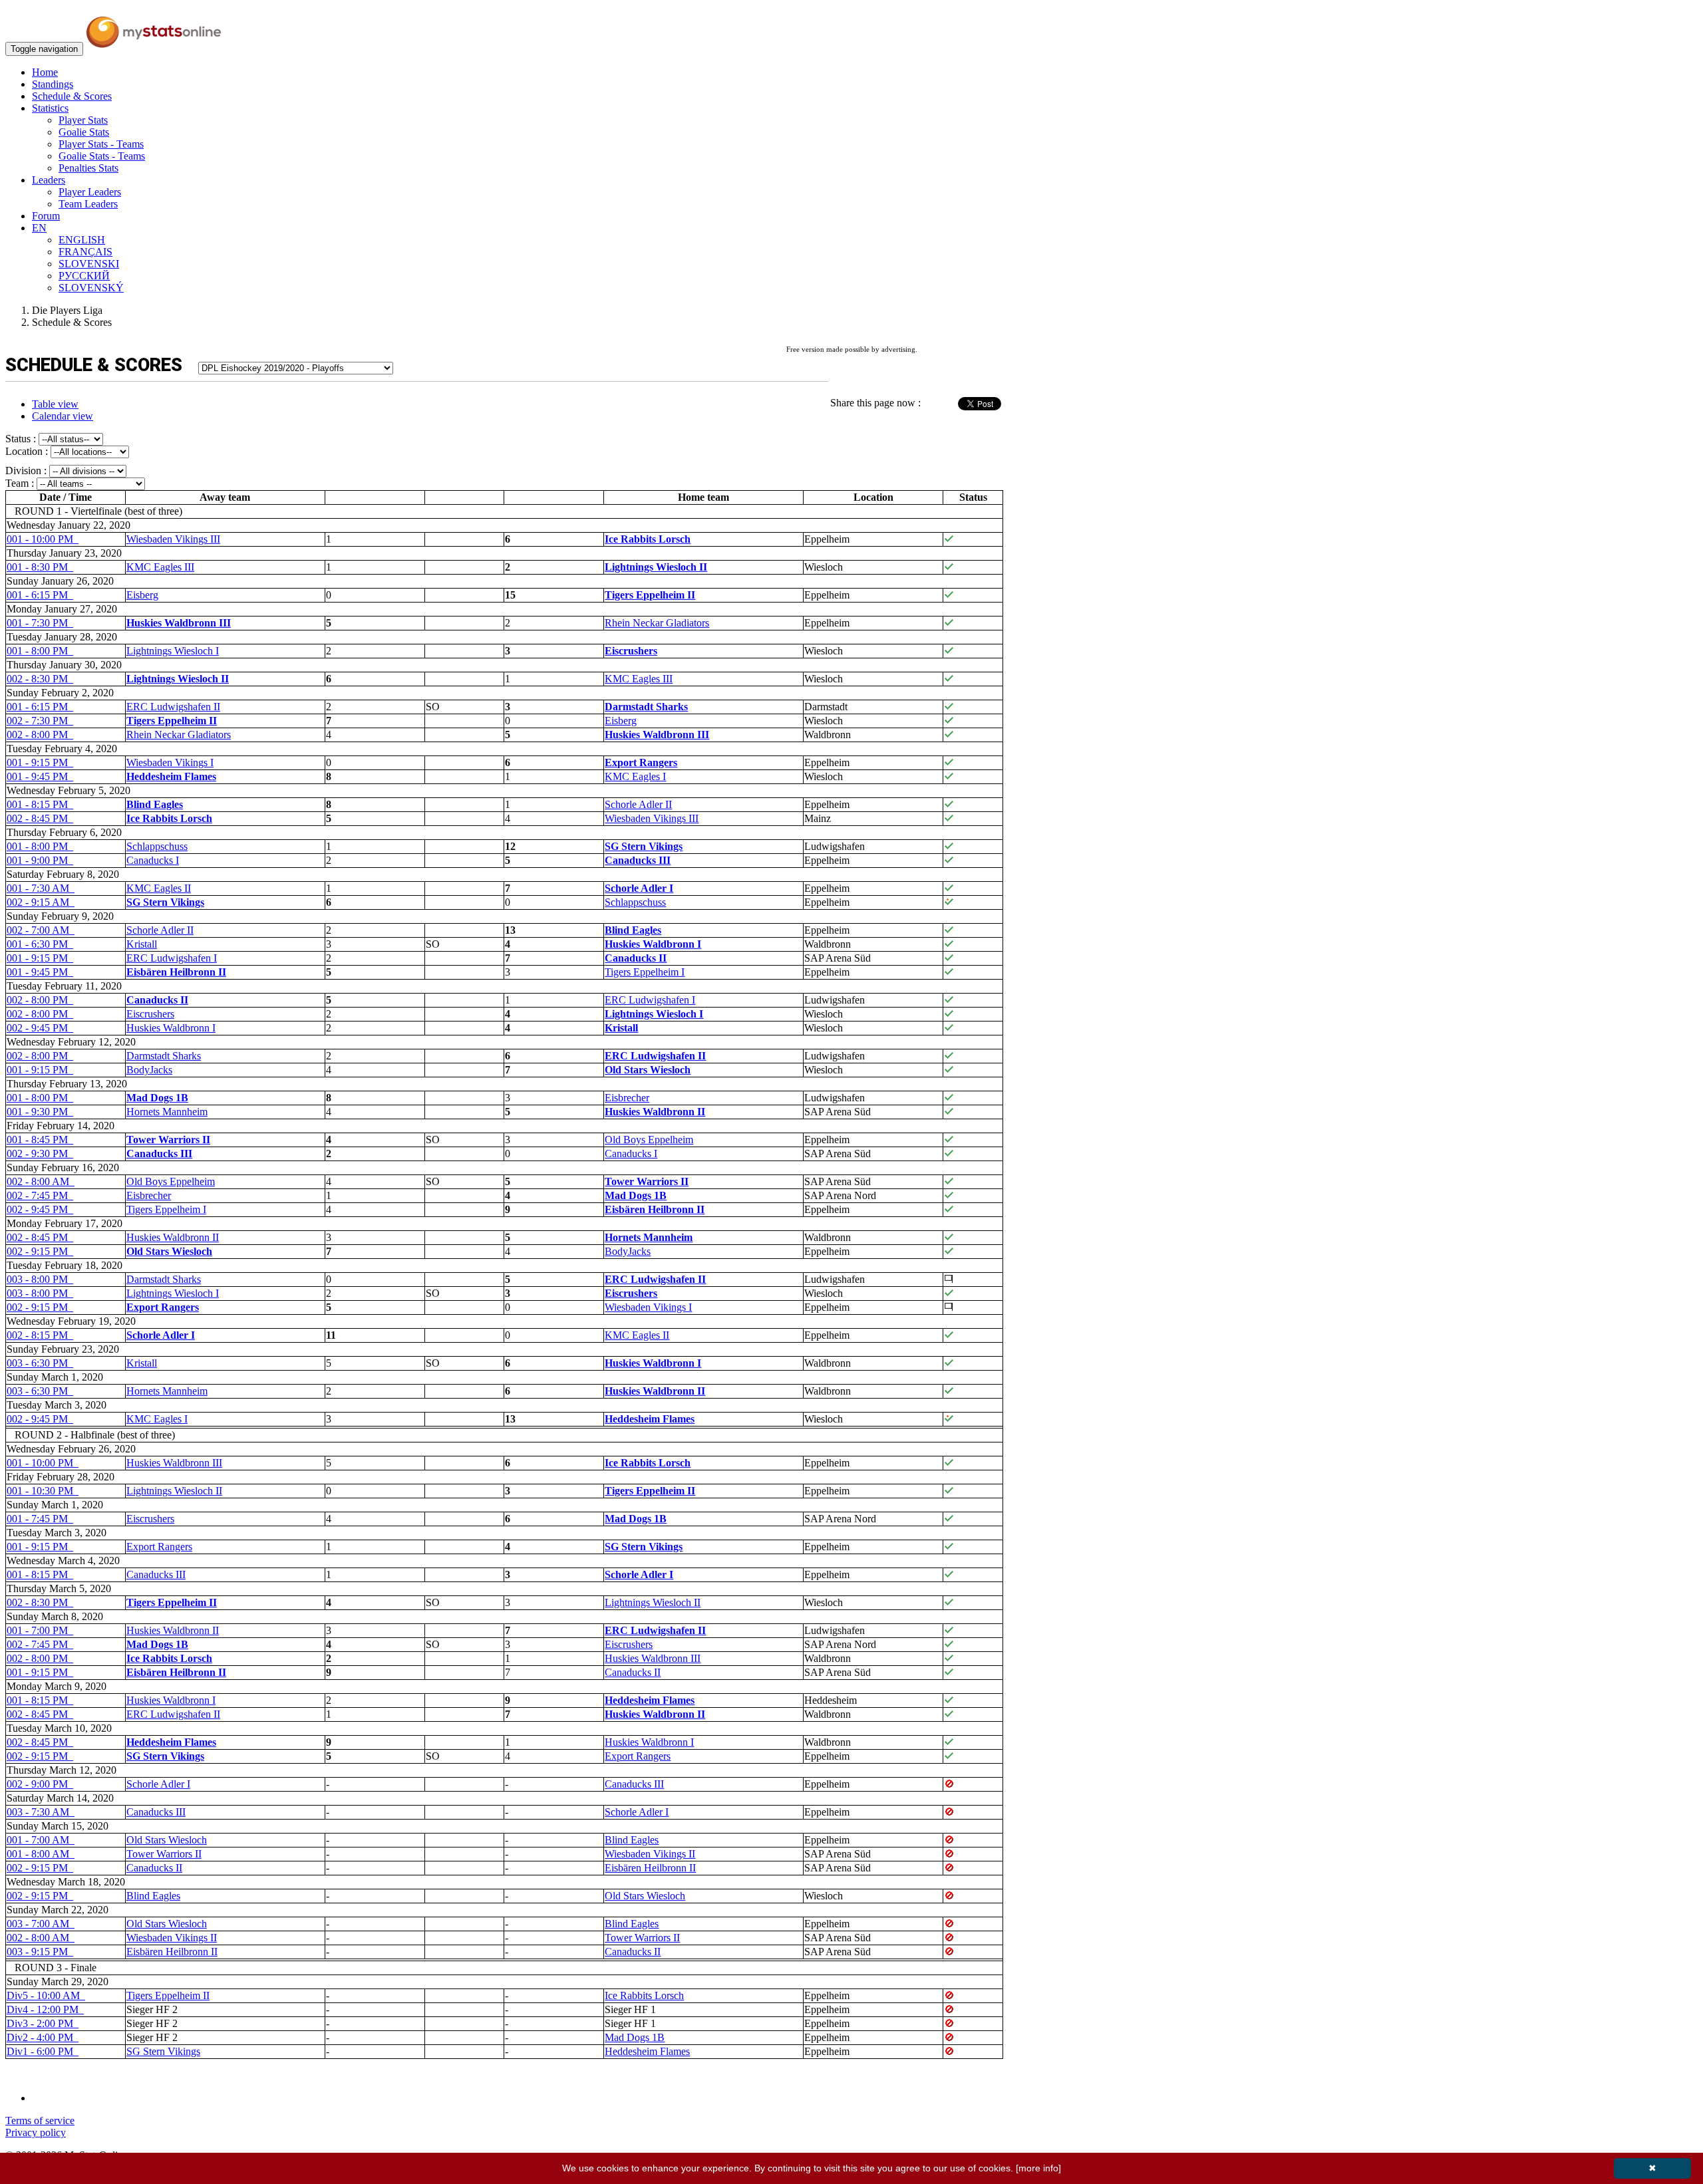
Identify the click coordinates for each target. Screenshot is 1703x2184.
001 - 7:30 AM (41, 888)
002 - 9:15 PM (40, 1251)
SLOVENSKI (89, 264)
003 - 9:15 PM (40, 1952)
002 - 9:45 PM (40, 1028)
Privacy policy (36, 2132)
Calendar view (63, 416)
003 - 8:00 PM (40, 1279)
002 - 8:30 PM (40, 679)
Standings (53, 84)
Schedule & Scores (72, 96)
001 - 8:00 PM (40, 651)
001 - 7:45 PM (40, 1519)
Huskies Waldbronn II (173, 1237)
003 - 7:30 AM (41, 1812)
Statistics (50, 108)
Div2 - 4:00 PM (43, 2037)
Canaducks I (153, 860)
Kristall (142, 944)
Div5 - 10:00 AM (46, 1995)
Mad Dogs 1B (635, 2037)
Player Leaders (90, 192)
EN (39, 228)
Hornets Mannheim (167, 1112)
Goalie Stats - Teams (102, 156)
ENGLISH (82, 240)
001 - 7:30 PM (40, 623)
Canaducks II (633, 1672)
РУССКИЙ (84, 276)
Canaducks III (156, 1574)
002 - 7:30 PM (40, 721)
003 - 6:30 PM (40, 1363)
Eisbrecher (627, 1098)
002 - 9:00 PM (40, 1784)
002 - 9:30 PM (40, 1154)
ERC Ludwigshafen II (173, 707)
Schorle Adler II (638, 804)
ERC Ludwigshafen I (172, 958)
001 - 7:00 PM (40, 1630)
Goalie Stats (84, 132)
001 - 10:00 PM (43, 539)
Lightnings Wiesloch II (174, 1491)
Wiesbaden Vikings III (173, 539)
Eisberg (142, 595)
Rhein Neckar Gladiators (657, 623)
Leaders (49, 180)
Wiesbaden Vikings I (170, 762)
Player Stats (83, 120)
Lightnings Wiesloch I (173, 651)
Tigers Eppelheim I (645, 972)
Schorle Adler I (158, 1784)
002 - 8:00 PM (40, 735)
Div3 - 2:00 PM (43, 2023)
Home (45, 72)
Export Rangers (159, 1547)
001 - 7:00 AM (41, 1840)
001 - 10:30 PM (43, 1491)
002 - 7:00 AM (41, 930)
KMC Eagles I (635, 776)
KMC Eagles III (160, 567)
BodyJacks (149, 1070)
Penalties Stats (88, 168)
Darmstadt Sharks (164, 1056)
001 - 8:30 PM (40, 567)
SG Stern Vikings (163, 2051)
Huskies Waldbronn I (171, 1028)
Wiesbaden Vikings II (650, 1854)
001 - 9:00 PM (40, 860)
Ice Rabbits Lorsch (644, 1995)
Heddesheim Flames (647, 2051)
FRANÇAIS (85, 252)
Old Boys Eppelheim (649, 1140)
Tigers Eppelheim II (168, 1995)
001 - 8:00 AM (41, 1854)
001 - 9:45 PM (40, 776)
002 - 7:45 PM (40, 1195)
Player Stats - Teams (101, 144)
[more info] (1038, 2168)
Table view (55, 404)
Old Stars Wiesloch (167, 1840)
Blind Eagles (632, 1840)
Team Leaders (88, 204)
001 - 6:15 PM (40, 595)
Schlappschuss (157, 846)
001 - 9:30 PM (40, 1112)
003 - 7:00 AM (41, 1924)
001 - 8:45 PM (40, 1140)
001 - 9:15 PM (40, 762)
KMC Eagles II (159, 888)
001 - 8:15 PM (40, 804)
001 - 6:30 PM (40, 944)
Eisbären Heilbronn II (650, 1868)
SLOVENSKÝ (91, 288)
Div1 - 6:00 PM (43, 2051)
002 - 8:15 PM (40, 1335)
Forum (46, 216)
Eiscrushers (150, 1014)
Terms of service (40, 2120)
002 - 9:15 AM (41, 902)
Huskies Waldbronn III (174, 1463)
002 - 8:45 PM (40, 818)
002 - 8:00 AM (41, 1181)
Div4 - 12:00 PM (45, 2009)
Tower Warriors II (164, 1854)
